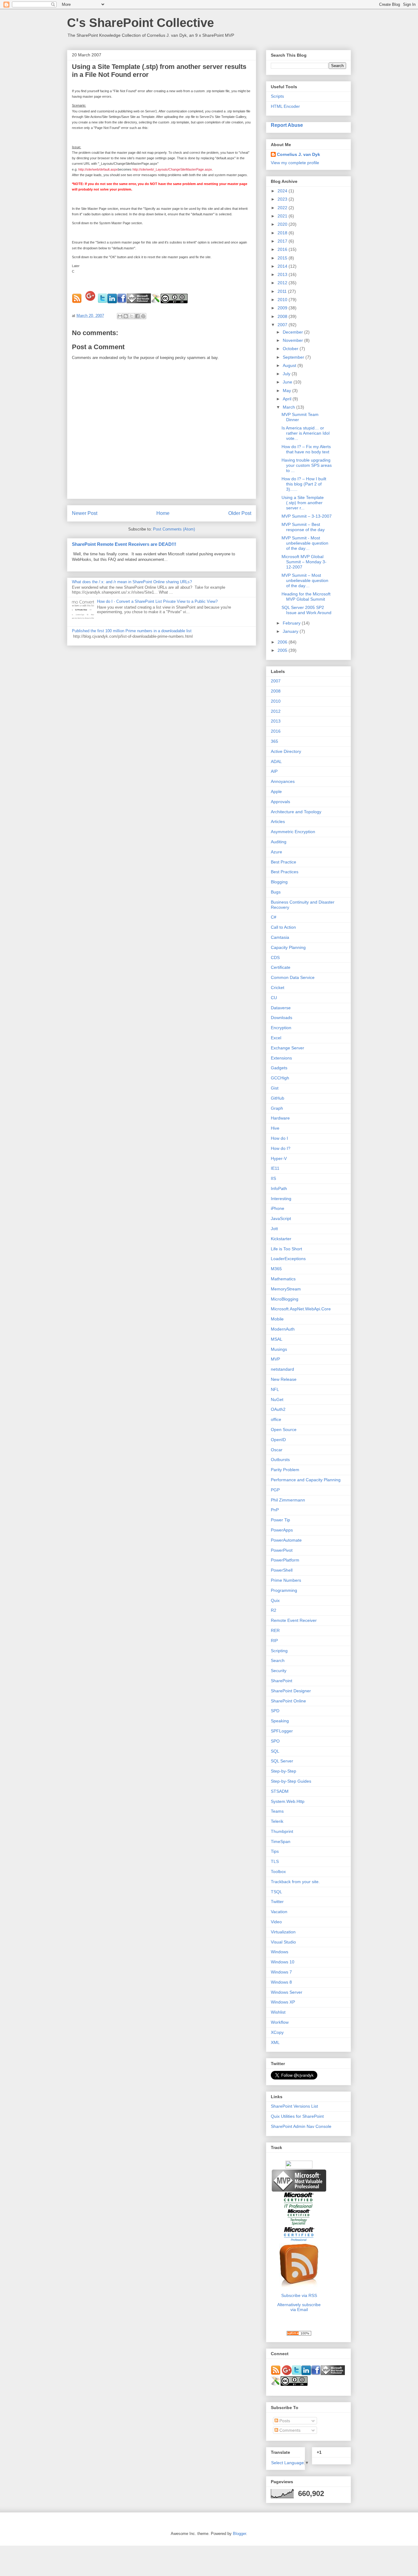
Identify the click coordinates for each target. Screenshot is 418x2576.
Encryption (281, 1028)
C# (274, 917)
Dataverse (281, 1008)
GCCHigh (280, 1078)
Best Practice (284, 862)
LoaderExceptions (288, 1259)
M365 (276, 1269)
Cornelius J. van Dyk (299, 154)
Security (279, 1671)
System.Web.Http (288, 1801)
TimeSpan (281, 1841)
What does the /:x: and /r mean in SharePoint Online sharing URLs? (132, 582)
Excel (276, 1038)
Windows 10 (283, 1962)
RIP (274, 1641)
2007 (283, 325)
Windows (280, 1952)
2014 (283, 266)
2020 (283, 224)
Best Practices (285, 872)
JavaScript (281, 1218)
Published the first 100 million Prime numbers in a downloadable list (132, 631)
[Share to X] (132, 316)
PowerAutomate (286, 1540)
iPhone (278, 1208)
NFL (275, 1389)
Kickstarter (281, 1239)
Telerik (277, 1821)
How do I (279, 1138)
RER (275, 1630)
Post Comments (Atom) (174, 529)
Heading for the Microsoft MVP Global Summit (306, 597)
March (289, 407)
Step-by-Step (284, 1771)
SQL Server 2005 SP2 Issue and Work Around (306, 610)
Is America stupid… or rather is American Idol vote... (306, 433)
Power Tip (280, 1520)
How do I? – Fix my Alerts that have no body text (306, 449)
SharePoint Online (288, 1701)
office (276, 1419)
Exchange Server (287, 1048)
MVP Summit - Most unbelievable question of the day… (305, 543)
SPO (275, 1741)
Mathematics (283, 1279)
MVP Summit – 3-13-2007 (307, 516)
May (287, 391)
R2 (274, 1610)
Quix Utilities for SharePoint (297, 2116)
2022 (283, 208)
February (292, 623)
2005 (283, 650)
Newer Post (85, 513)
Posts (284, 2421)
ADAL (276, 761)
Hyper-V (279, 1158)
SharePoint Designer (291, 1691)
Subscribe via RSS (299, 2295)
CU (274, 998)
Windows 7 (281, 1972)
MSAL (277, 1339)
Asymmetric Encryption (293, 832)
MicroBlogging (285, 1299)
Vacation (279, 1912)
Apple (276, 791)
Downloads (282, 1018)
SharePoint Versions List (294, 2106)
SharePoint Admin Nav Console (301, 2126)
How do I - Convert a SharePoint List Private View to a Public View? (157, 601)
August (290, 365)
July (287, 374)
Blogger (239, 2534)
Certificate (281, 967)
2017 (283, 241)
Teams (277, 1811)
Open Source (284, 1430)
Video (276, 1922)
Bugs (276, 892)
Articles (278, 822)
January (291, 631)
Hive (275, 1128)
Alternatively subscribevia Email (299, 2307)
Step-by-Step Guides (291, 1781)
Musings (279, 1349)
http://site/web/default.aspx (98, 169)
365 (274, 741)
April (288, 399)
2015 (283, 258)
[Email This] (120, 316)
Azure (276, 852)
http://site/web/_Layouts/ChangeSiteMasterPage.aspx (172, 169)
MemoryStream (286, 1289)
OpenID (278, 1440)
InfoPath (279, 1188)
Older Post (240, 513)
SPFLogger (282, 1731)
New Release (284, 1379)
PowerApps (282, 1530)
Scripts (277, 96)
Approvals (280, 802)
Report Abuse (287, 125)
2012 (283, 283)
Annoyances (283, 781)
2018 (283, 233)
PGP (275, 1490)
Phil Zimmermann (288, 1500)
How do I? (281, 1148)
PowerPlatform (285, 1560)
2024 (283, 191)
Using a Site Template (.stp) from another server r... (303, 503)
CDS (275, 958)
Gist (275, 1088)
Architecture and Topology (296, 812)
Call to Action (283, 927)
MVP (275, 1359)
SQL (275, 1751)
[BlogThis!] (126, 316)
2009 (283, 308)
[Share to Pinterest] (143, 316)
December (293, 332)
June (288, 382)
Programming (284, 1590)
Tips (275, 1851)
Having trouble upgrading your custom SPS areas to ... (307, 465)
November (293, 340)
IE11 (275, 1168)
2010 (283, 300)
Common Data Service (293, 977)
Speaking (280, 1721)
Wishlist (278, 2012)
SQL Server (282, 1761)
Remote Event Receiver (294, 1620)
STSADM (280, 1791)
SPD (275, 1711)
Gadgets (279, 1068)
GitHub (278, 1098)
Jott (274, 1229)
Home (163, 513)
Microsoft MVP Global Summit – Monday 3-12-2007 (304, 562)
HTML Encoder (285, 106)
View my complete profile (295, 163)
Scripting (279, 1651)
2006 (283, 642)
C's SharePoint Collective (140, 23)
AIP (274, 771)
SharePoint (282, 1681)
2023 (283, 199)
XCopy (277, 2032)
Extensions (281, 1058)
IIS (273, 1178)
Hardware (280, 1118)
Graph (277, 1108)
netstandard (282, 1369)
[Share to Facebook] (137, 316)
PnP (275, 1510)
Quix (275, 1600)
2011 (283, 291)
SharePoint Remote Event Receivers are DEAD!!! (124, 544)
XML (275, 2042)
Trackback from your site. (295, 1882)
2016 (283, 249)
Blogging (279, 882)
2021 (283, 216)
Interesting (281, 1199)
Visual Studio (283, 1942)
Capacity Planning (288, 947)
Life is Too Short (286, 1249)
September (294, 357)
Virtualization (283, 1932)
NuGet (277, 1399)
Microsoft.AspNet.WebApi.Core (301, 1309)
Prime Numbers (286, 1580)
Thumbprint (282, 1831)
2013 (283, 274)
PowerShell (282, 1570)
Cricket (278, 988)
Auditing (279, 842)
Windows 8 (281, 1982)
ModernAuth (283, 1329)
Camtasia (280, 937)
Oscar (277, 1450)
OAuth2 (278, 1409)
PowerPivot (282, 1550)
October (291, 349)
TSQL (276, 1892)
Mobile (277, 1319)
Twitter (277, 1902)
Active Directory (286, 751)
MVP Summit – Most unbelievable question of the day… (305, 580)
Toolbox (278, 1872)
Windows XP (283, 2002)
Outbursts (280, 1460)
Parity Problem (285, 1470)
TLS (275, 1861)
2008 (283, 316)
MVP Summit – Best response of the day (303, 527)
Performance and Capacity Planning (306, 1480)
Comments (289, 2430)
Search (278, 1660)
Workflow (280, 2022)
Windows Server (287, 1992)
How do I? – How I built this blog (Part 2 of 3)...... (304, 484)
